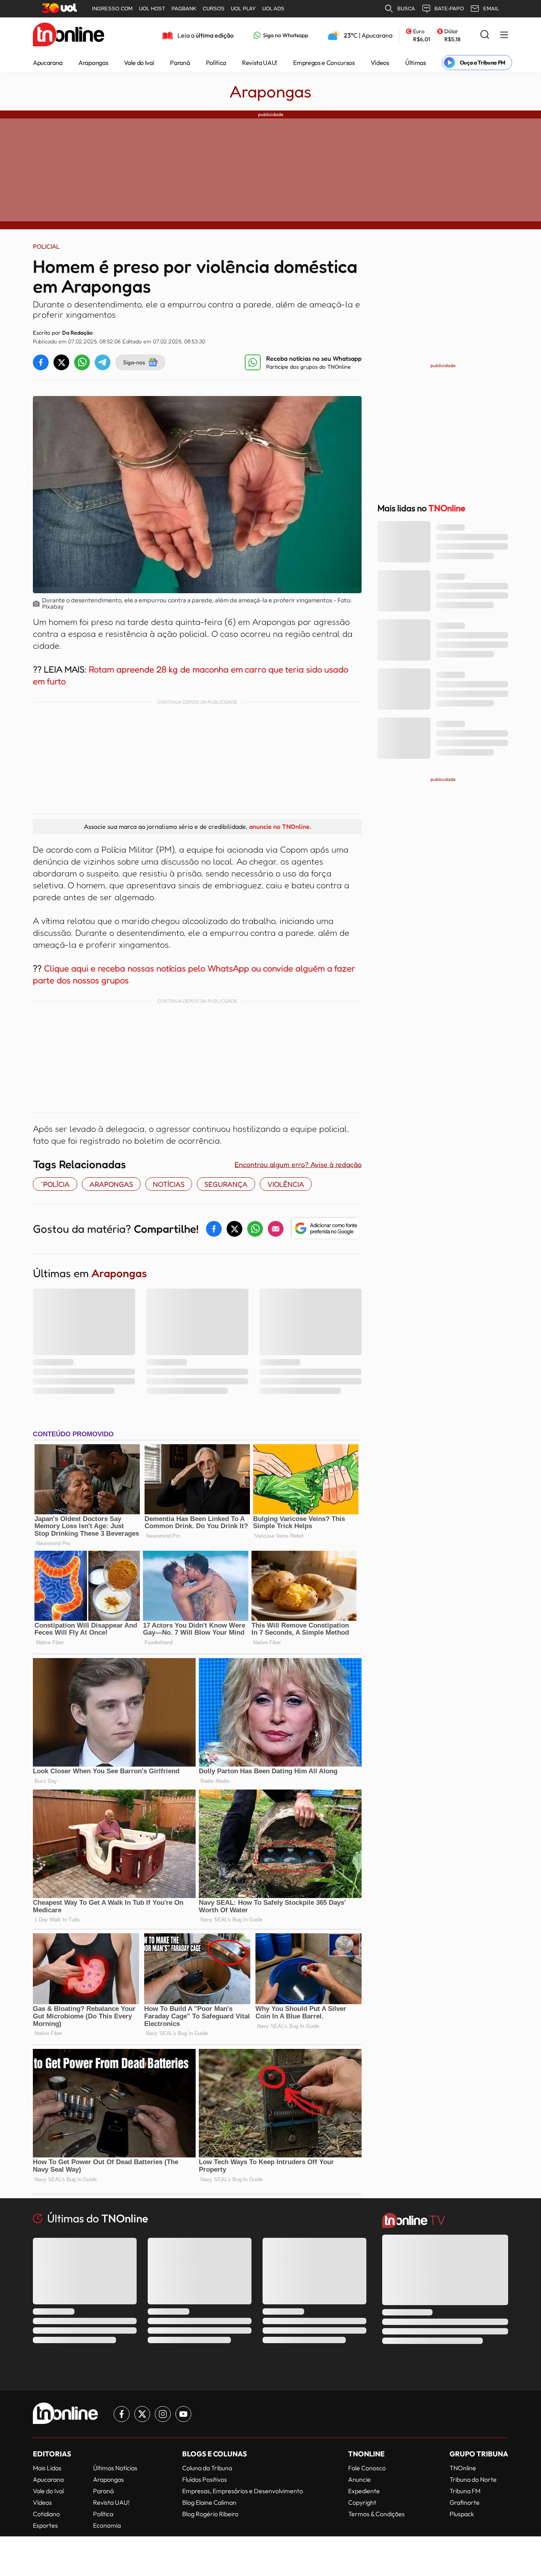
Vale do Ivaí (139, 63)
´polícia (55, 1184)
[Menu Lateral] (504, 35)
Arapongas (93, 63)
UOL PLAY (243, 9)
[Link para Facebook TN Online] (122, 2414)
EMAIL (491, 9)
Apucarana (48, 63)
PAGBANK (184, 9)
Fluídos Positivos (205, 2479)
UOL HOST (152, 9)
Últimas (416, 63)
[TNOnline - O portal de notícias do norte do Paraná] (69, 35)
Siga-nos (134, 362)
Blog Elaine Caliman (209, 2502)
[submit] (485, 35)
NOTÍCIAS (169, 1184)
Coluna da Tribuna (207, 2468)
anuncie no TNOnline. (280, 826)
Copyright (362, 2502)
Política (216, 63)
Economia (107, 2525)
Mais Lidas (47, 2468)
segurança (226, 1184)
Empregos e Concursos (324, 63)
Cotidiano (46, 2514)
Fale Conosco (367, 2468)
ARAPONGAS (111, 1184)
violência (286, 1184)
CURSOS (214, 9)
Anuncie (359, 2479)
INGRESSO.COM (112, 9)
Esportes (45, 2525)
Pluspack (462, 2514)
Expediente (364, 2491)
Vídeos (380, 63)
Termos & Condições (376, 2514)
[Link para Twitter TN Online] (142, 2414)
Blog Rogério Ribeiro (210, 2514)
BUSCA (406, 9)
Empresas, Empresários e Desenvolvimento (243, 2491)
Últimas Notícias (115, 2468)
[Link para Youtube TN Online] (183, 2414)
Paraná (180, 63)
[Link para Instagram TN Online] (163, 2414)
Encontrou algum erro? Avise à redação (298, 1164)
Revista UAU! (260, 63)
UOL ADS (273, 9)
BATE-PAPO (449, 9)
